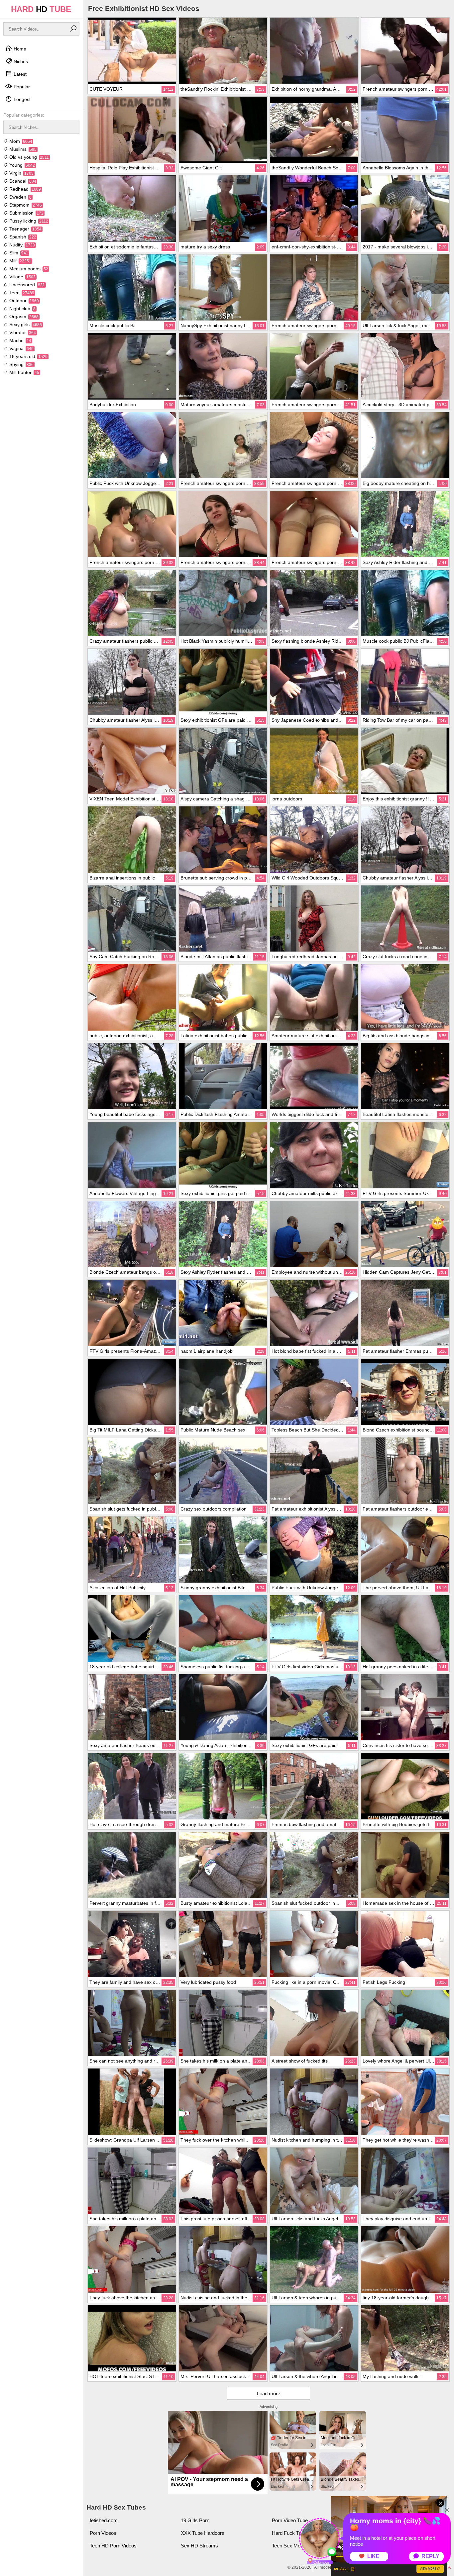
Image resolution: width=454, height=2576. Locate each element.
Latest (19, 74)
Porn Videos (103, 2533)
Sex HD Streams (199, 2546)
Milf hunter (24, 372)
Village (22, 277)
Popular (21, 87)
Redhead (24, 189)
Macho (20, 340)
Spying (21, 364)
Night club (22, 309)
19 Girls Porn (195, 2520)
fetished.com (104, 2520)
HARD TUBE (41, 9)
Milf (20, 261)
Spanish (22, 237)
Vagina (21, 348)
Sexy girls (25, 324)
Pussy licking (28, 221)
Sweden (20, 197)
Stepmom (25, 205)
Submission (26, 213)
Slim (18, 253)
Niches (20, 61)
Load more (269, 2393)
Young (21, 165)
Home (19, 49)
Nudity (21, 245)
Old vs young (28, 157)
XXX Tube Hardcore (203, 2533)
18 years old (28, 356)
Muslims (22, 149)
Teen (21, 293)
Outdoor (23, 301)
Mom (20, 141)
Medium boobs (28, 269)
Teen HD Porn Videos (113, 2546)
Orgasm (23, 317)
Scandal (22, 181)
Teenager (25, 229)
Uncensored (26, 285)
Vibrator (22, 332)
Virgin (21, 173)
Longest (21, 99)
